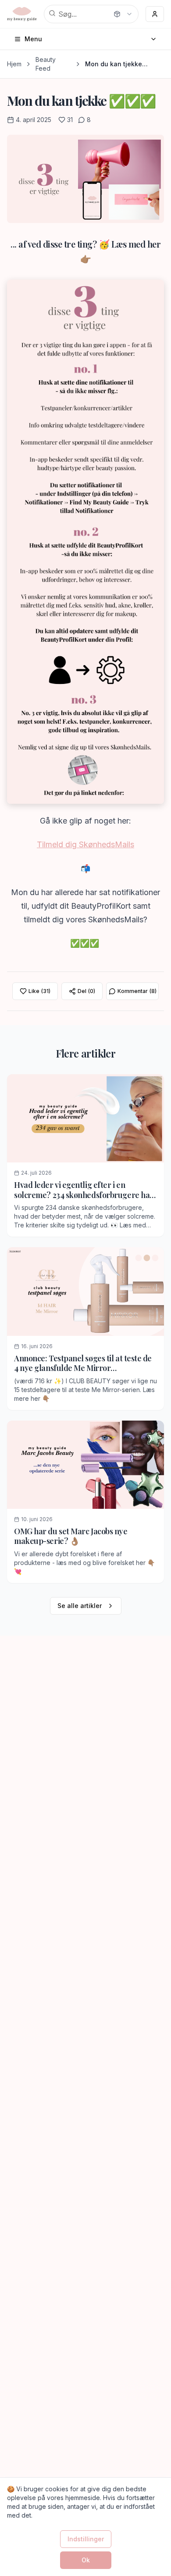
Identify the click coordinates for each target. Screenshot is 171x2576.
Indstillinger (86, 2539)
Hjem (14, 64)
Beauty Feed (46, 64)
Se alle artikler (80, 1606)
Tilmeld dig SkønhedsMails (85, 844)
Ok (86, 2560)
